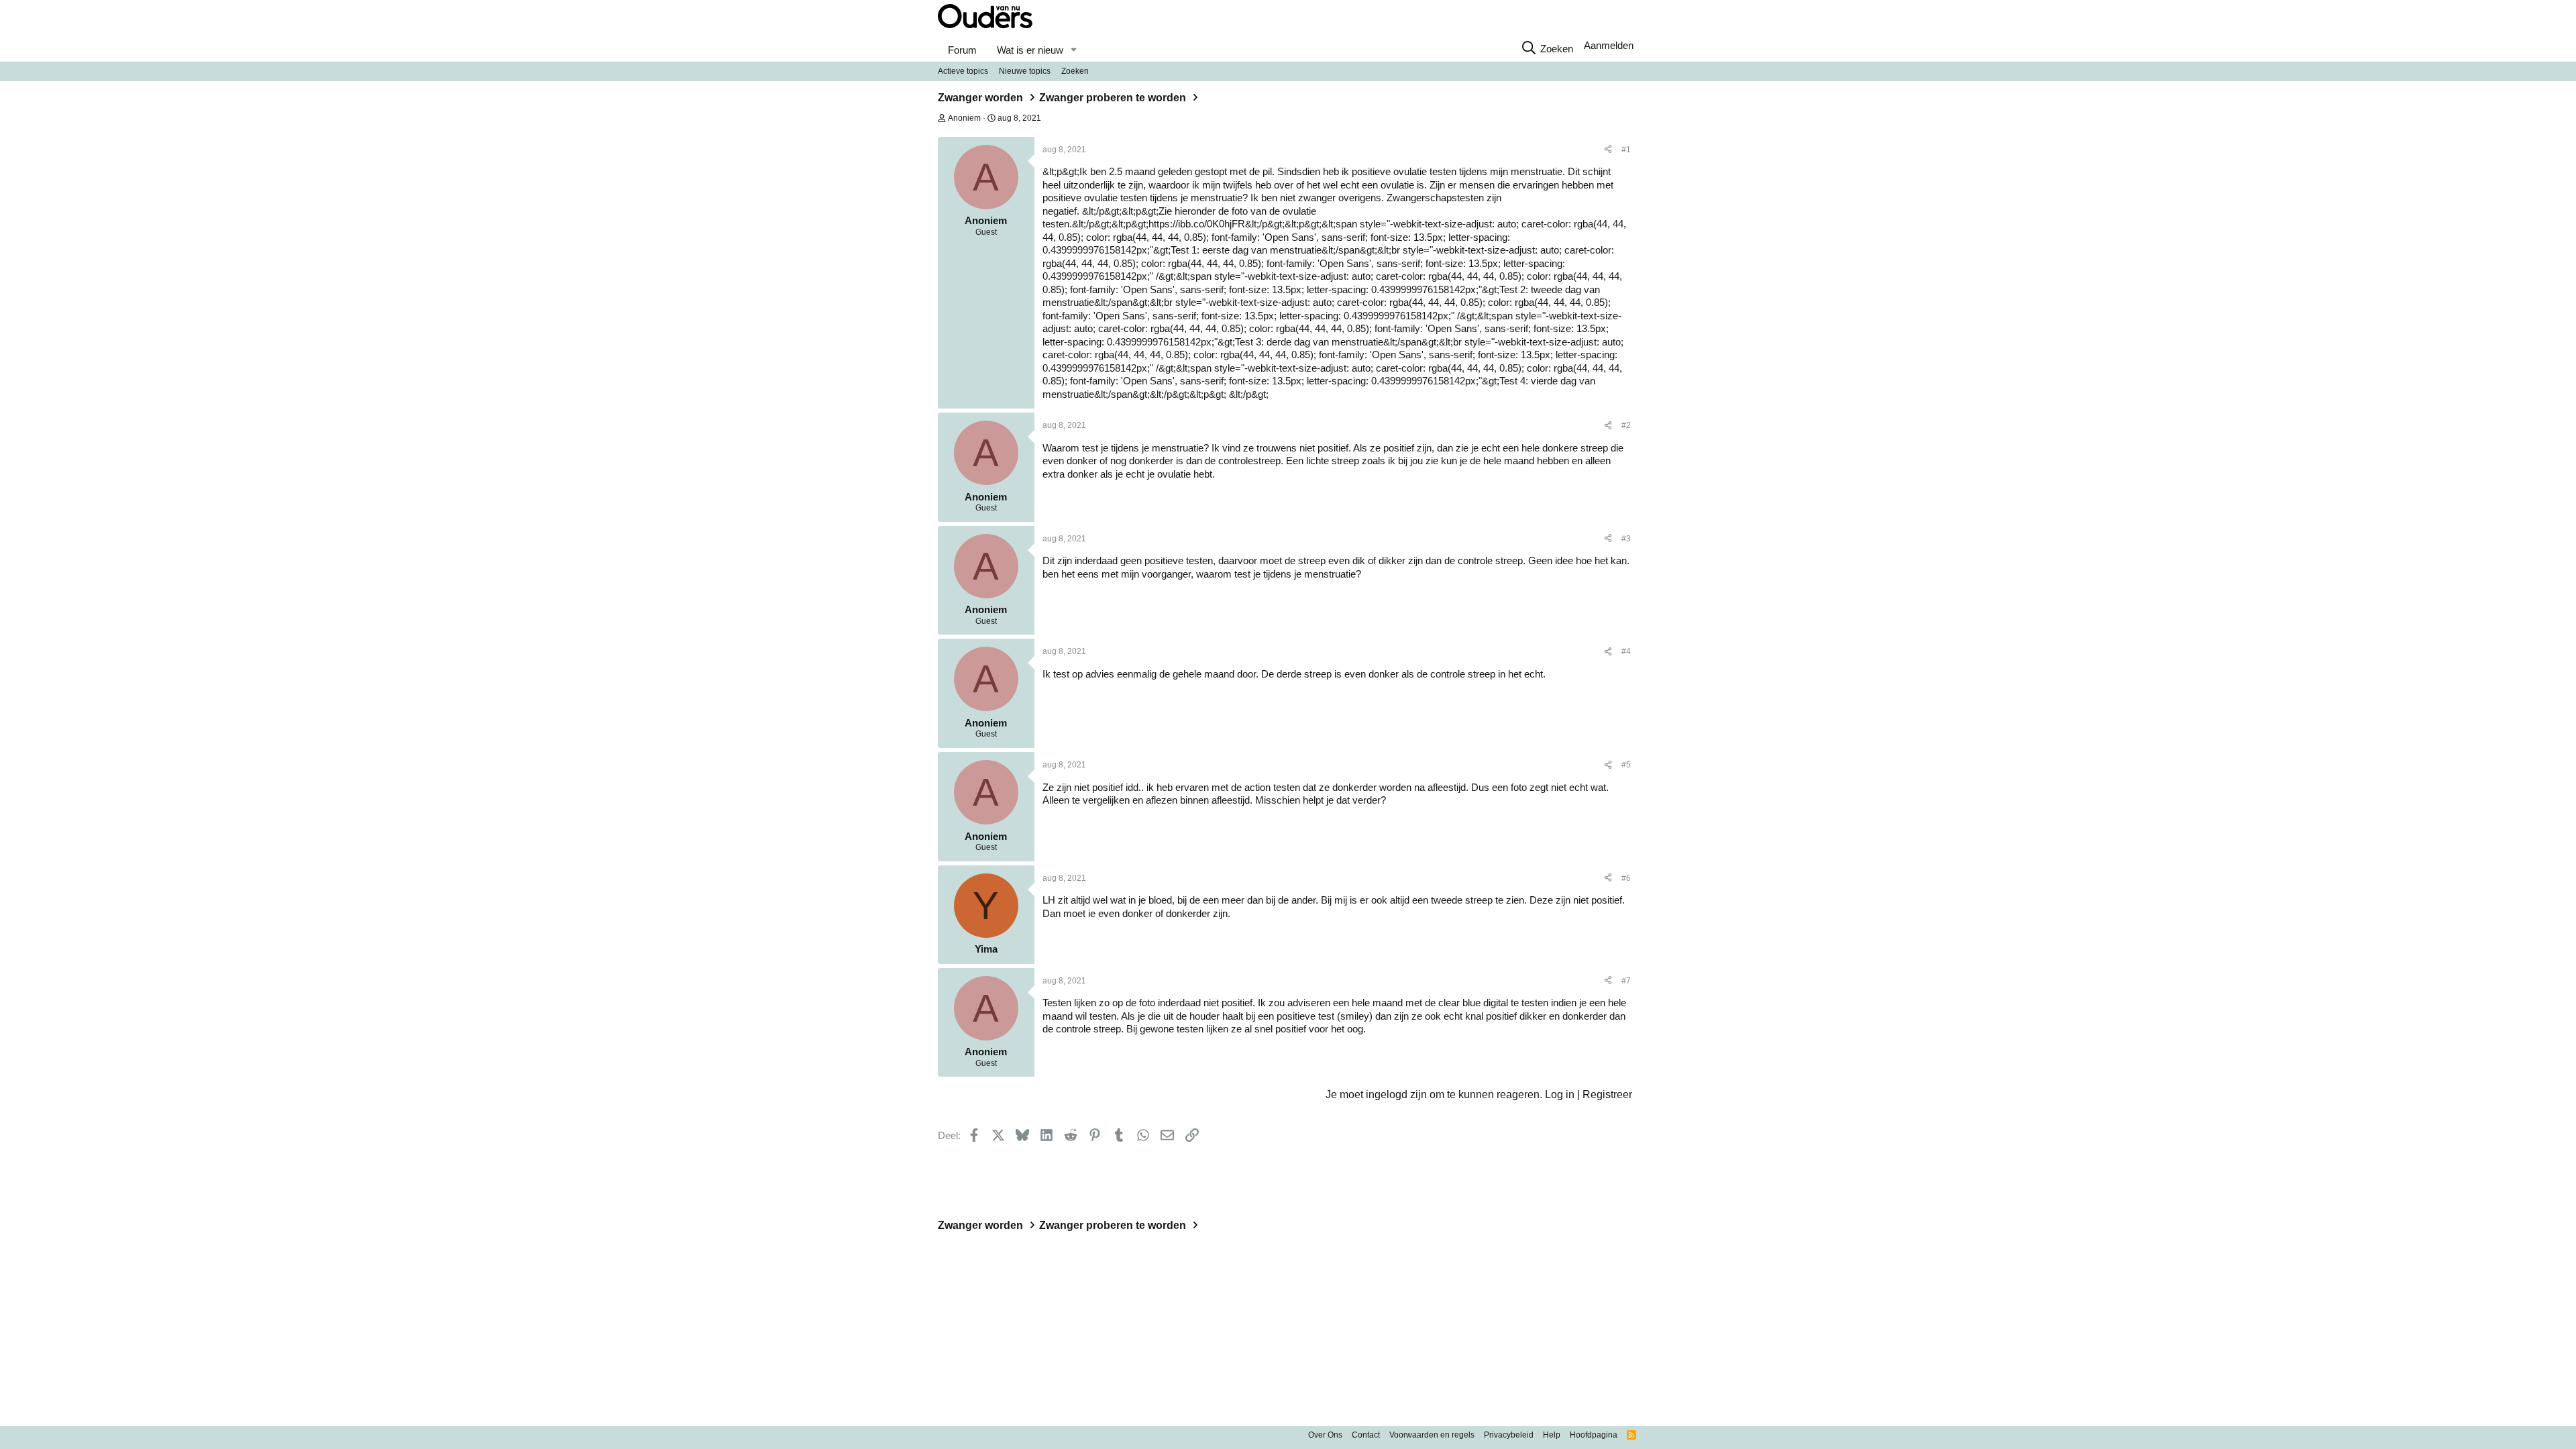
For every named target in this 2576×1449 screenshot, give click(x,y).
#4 (1626, 651)
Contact (1366, 1435)
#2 (1626, 425)
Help (1552, 1435)
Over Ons (1325, 1435)
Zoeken (1075, 71)
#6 (1626, 878)
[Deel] (1608, 150)
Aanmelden (1609, 45)
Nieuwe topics (1025, 71)
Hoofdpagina (1594, 1435)
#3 (1626, 539)
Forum (962, 50)
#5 (1626, 765)
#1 (1626, 150)
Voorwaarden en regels (1432, 1435)
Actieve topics (963, 71)
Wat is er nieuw (1030, 50)
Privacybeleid (1509, 1435)
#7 (1626, 981)
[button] (1073, 50)
